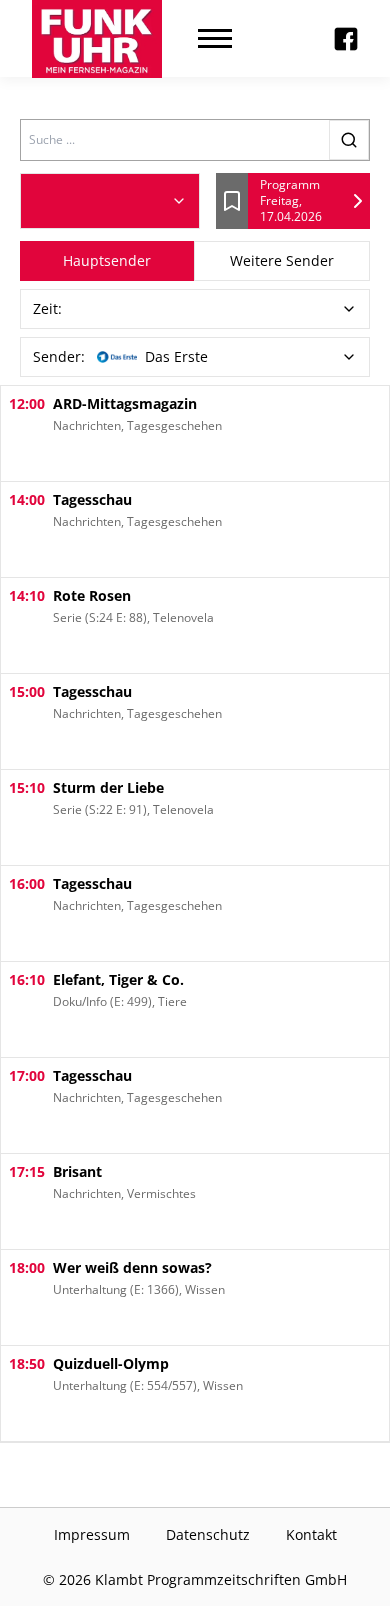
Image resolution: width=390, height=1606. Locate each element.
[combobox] (110, 201)
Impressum (92, 1534)
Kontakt (311, 1534)
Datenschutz (208, 1534)
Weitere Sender (282, 260)
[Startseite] (97, 39)
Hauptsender (107, 260)
